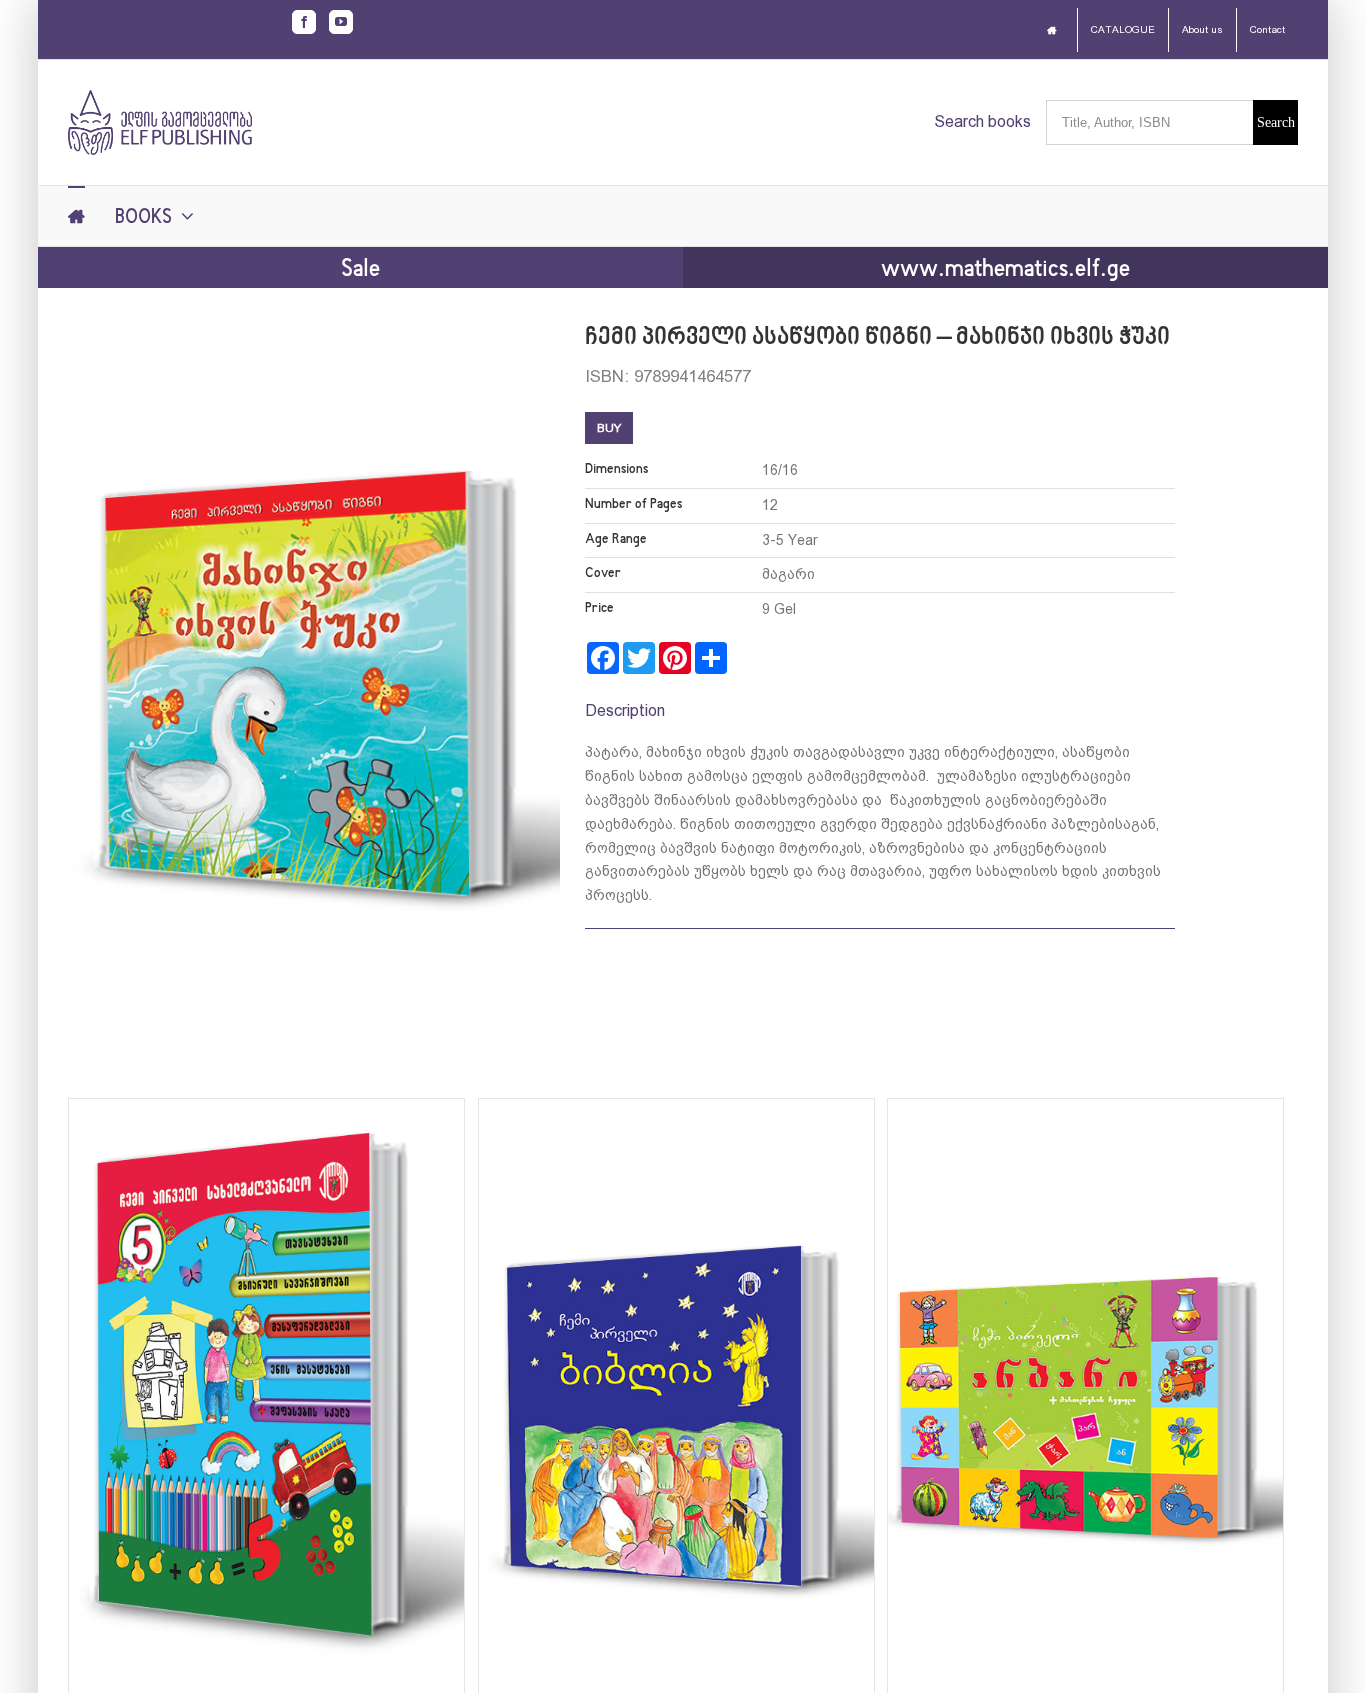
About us (1202, 29)
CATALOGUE (1123, 29)
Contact (1267, 29)
